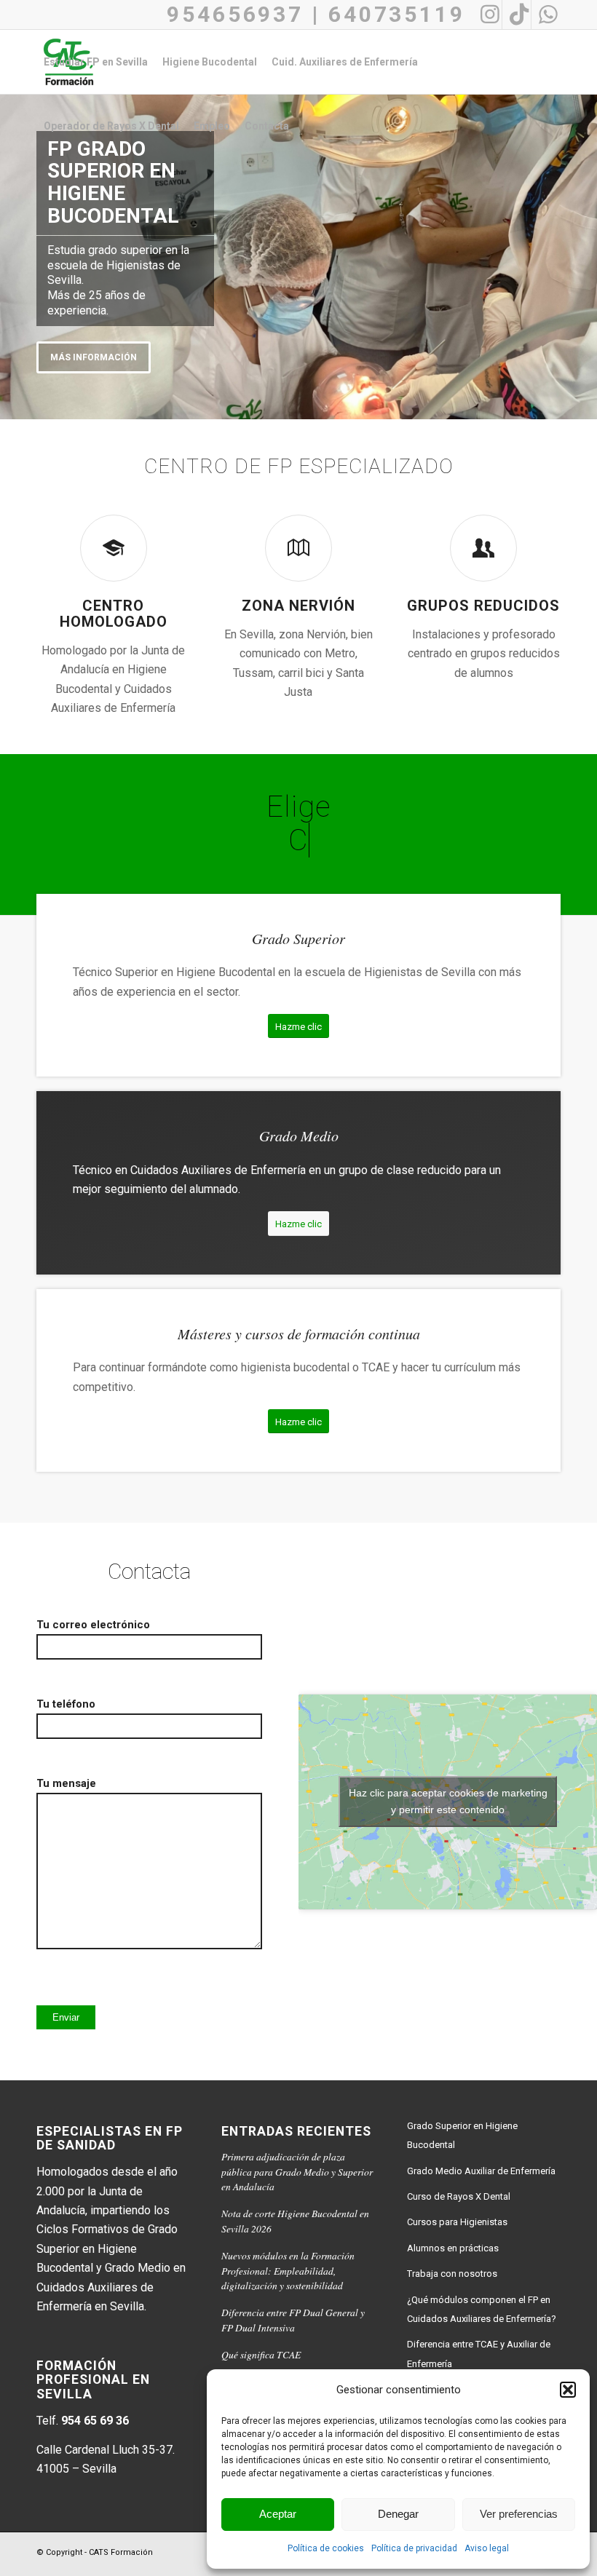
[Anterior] (13, 253)
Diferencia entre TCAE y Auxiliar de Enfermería (479, 2354)
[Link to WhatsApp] (546, 15)
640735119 (397, 14)
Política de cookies (326, 2548)
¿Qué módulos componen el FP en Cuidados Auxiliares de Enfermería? (482, 2309)
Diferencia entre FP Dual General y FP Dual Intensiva (293, 2319)
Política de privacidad (414, 2548)
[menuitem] (96, 62)
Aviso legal (487, 2548)
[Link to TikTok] (517, 15)
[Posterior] (584, 253)
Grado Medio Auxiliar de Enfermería (481, 2171)
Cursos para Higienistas (457, 2222)
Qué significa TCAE (261, 2354)
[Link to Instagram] (487, 15)
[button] (568, 2390)
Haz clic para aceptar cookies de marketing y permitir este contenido (448, 1801)
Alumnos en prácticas (453, 2248)
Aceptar (278, 2514)
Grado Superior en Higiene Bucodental (462, 2135)
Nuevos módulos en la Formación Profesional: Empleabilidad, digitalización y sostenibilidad (288, 2270)
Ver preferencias (519, 2514)
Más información (94, 357)
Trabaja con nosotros (452, 2274)
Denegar (398, 2514)
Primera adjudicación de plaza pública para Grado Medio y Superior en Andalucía (297, 2171)
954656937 (235, 14)
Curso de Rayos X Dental (459, 2196)
